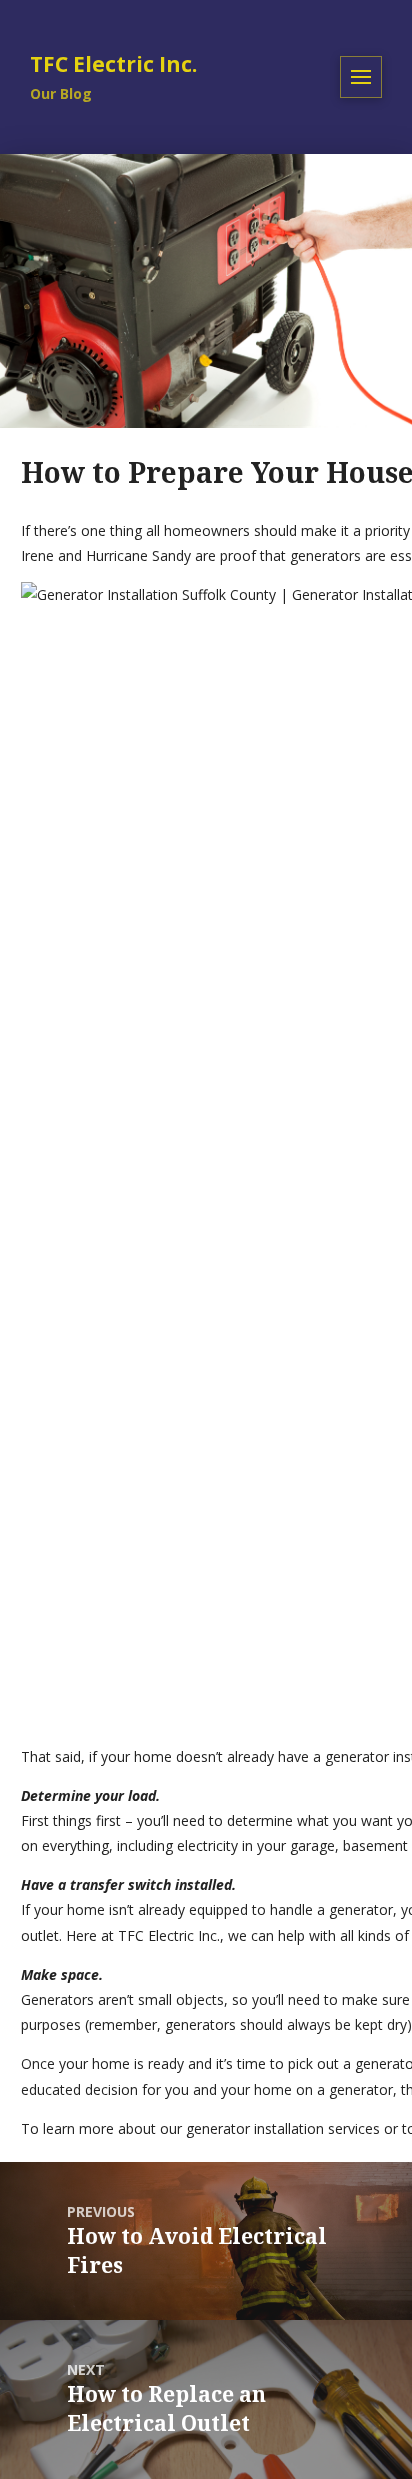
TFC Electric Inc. (169, 1935)
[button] (361, 77)
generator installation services (283, 2128)
